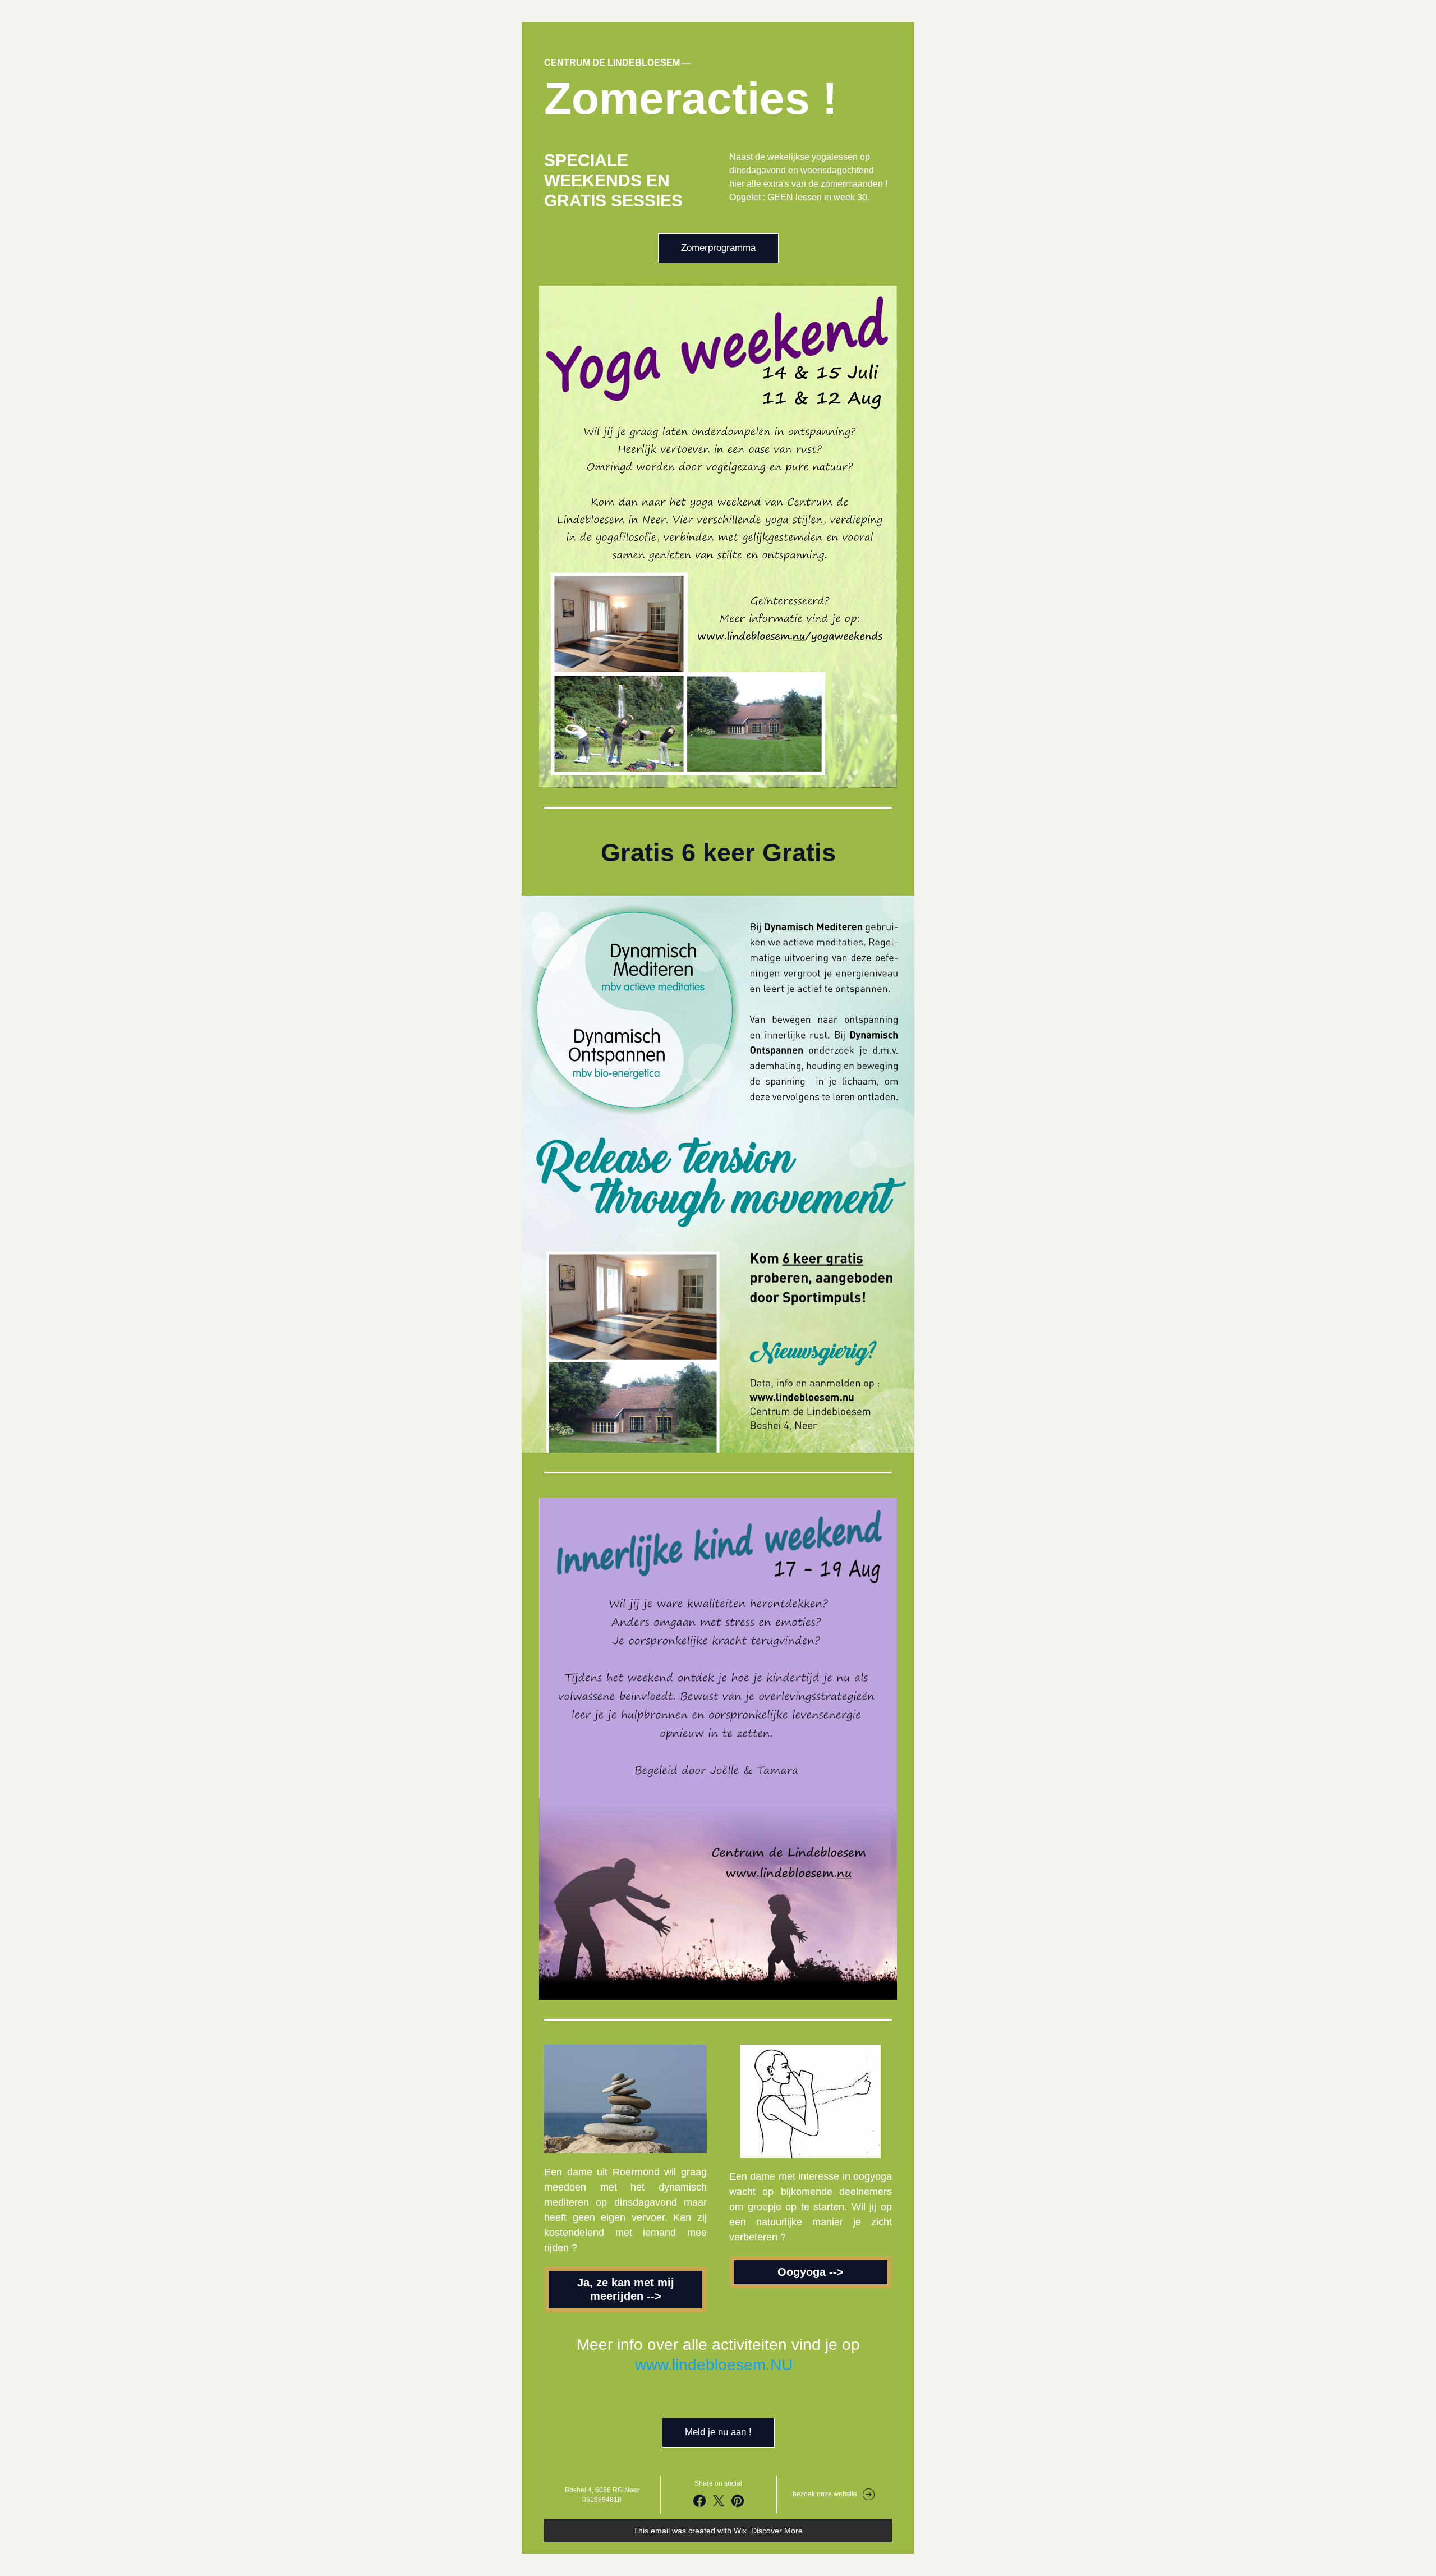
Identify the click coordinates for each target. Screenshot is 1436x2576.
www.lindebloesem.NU (714, 2365)
